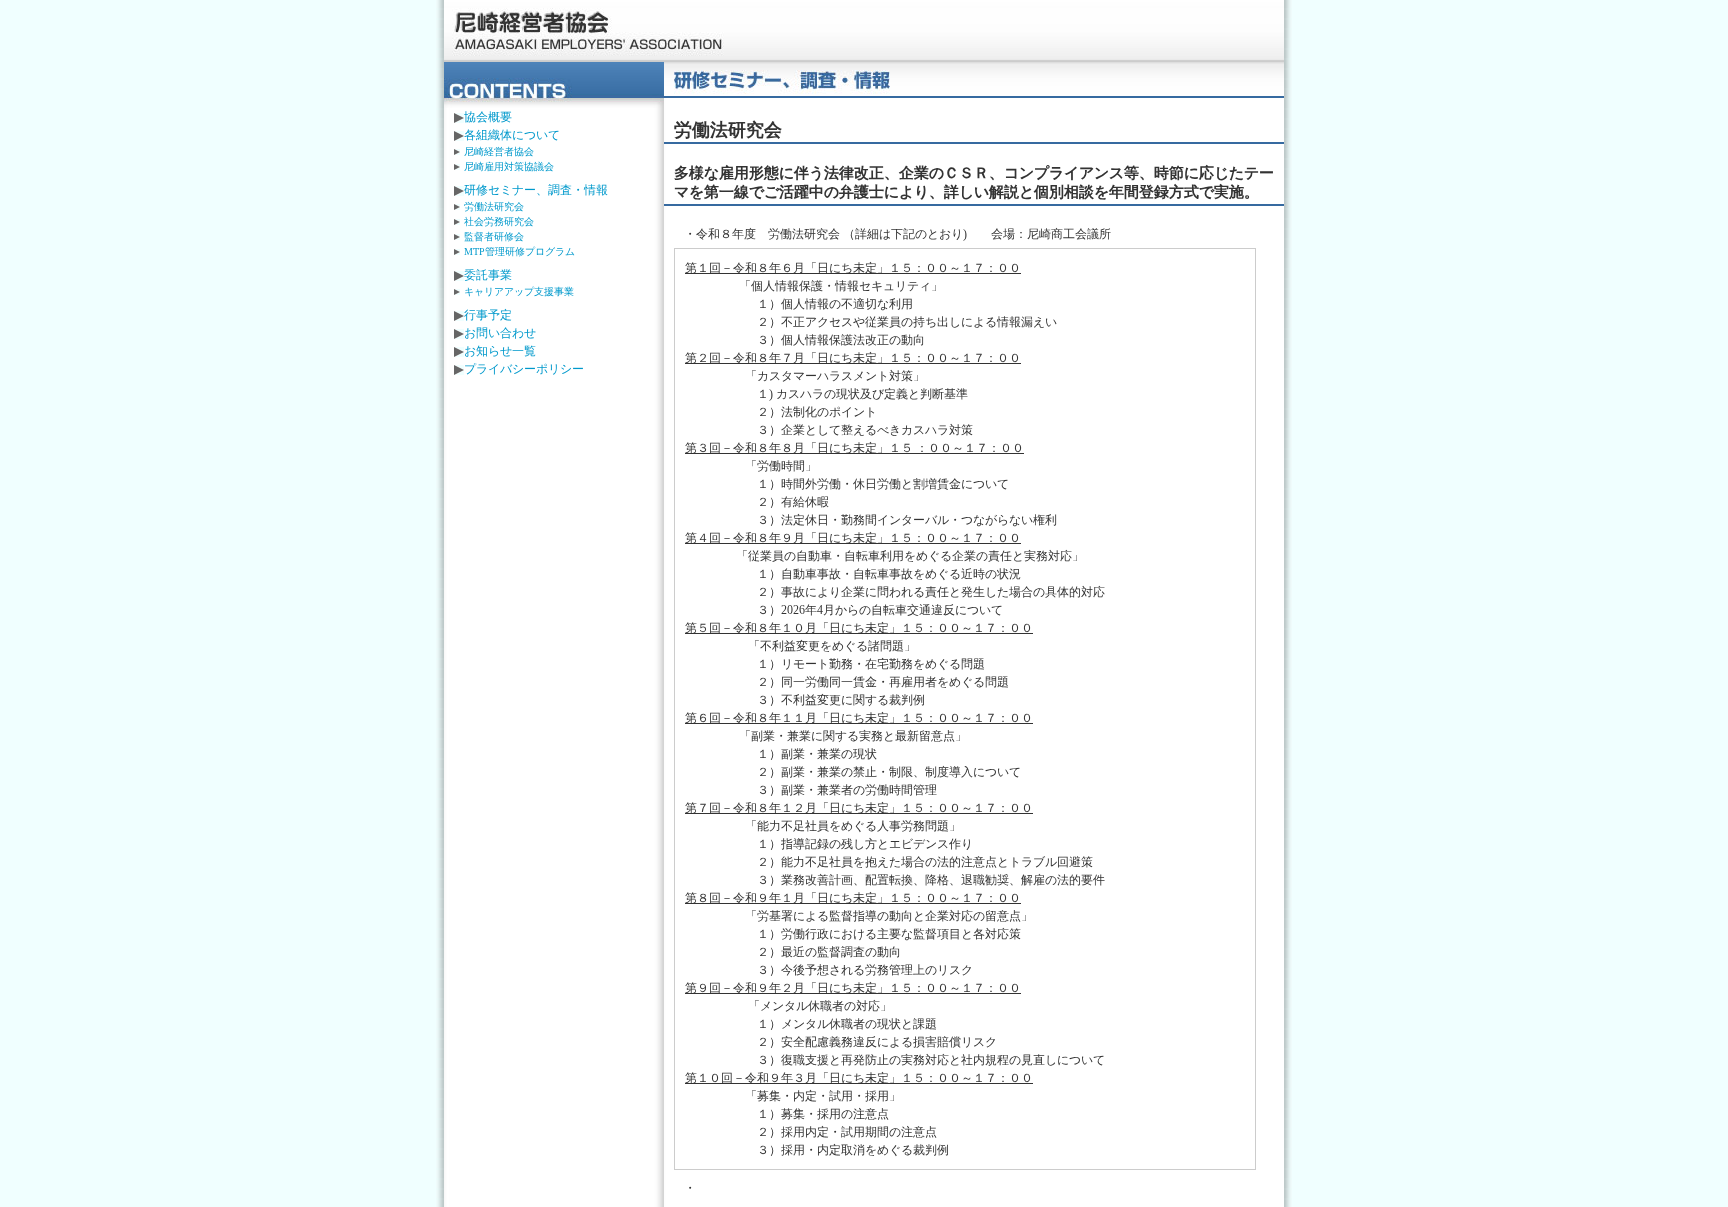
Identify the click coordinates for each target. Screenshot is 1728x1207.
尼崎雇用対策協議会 (509, 166)
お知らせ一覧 (500, 351)
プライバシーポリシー (524, 369)
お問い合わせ (500, 333)
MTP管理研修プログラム (524, 251)
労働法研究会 (494, 206)
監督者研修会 (494, 236)
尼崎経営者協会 (589, 31)
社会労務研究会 (499, 221)
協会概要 (488, 117)
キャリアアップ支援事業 (519, 291)
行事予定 (488, 315)
